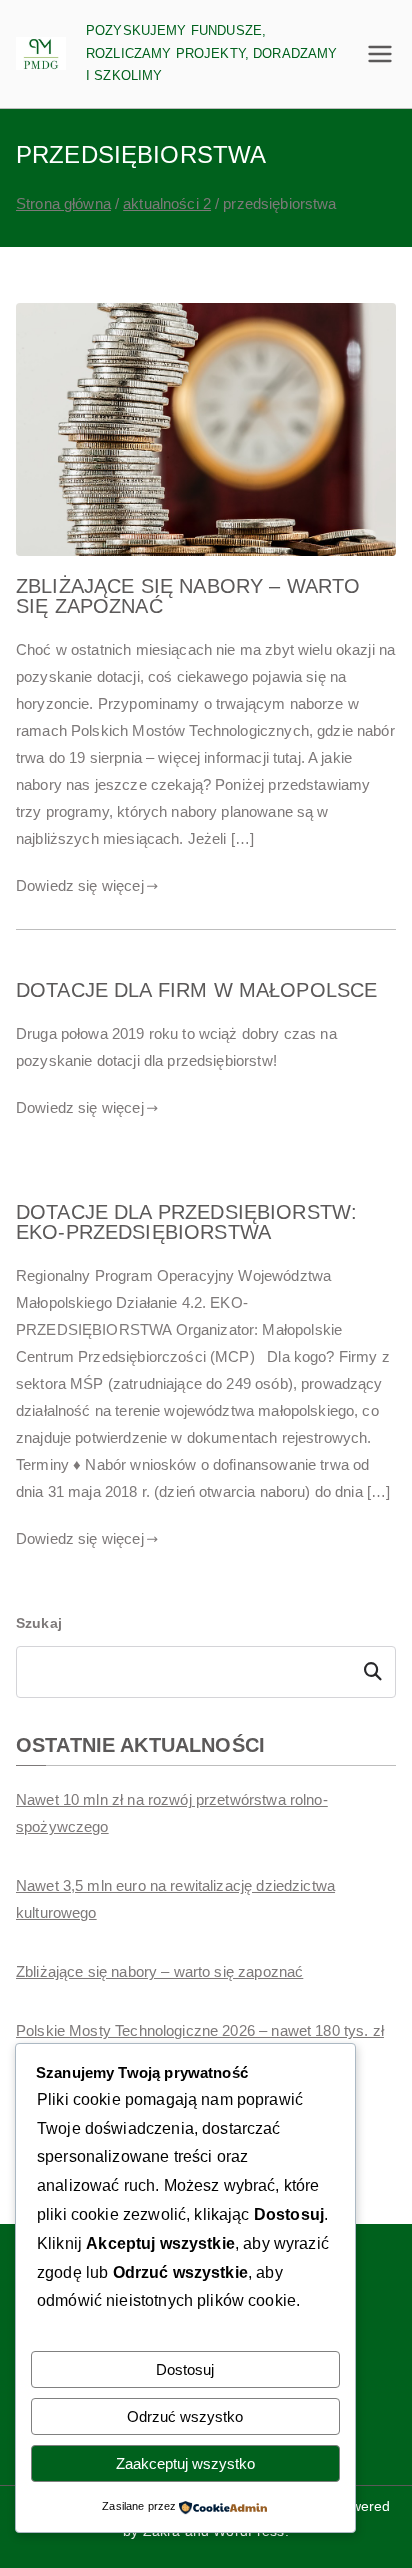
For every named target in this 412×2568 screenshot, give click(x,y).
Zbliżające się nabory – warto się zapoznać (188, 596)
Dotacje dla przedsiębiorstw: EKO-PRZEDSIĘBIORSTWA (186, 1222)
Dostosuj (185, 2369)
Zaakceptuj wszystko (185, 2463)
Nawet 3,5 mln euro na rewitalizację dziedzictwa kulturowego (175, 1899)
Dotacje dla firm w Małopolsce (196, 990)
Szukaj (39, 1623)
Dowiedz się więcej (80, 885)
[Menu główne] (380, 54)
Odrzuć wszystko (185, 2416)
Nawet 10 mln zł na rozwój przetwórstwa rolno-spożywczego (172, 1813)
